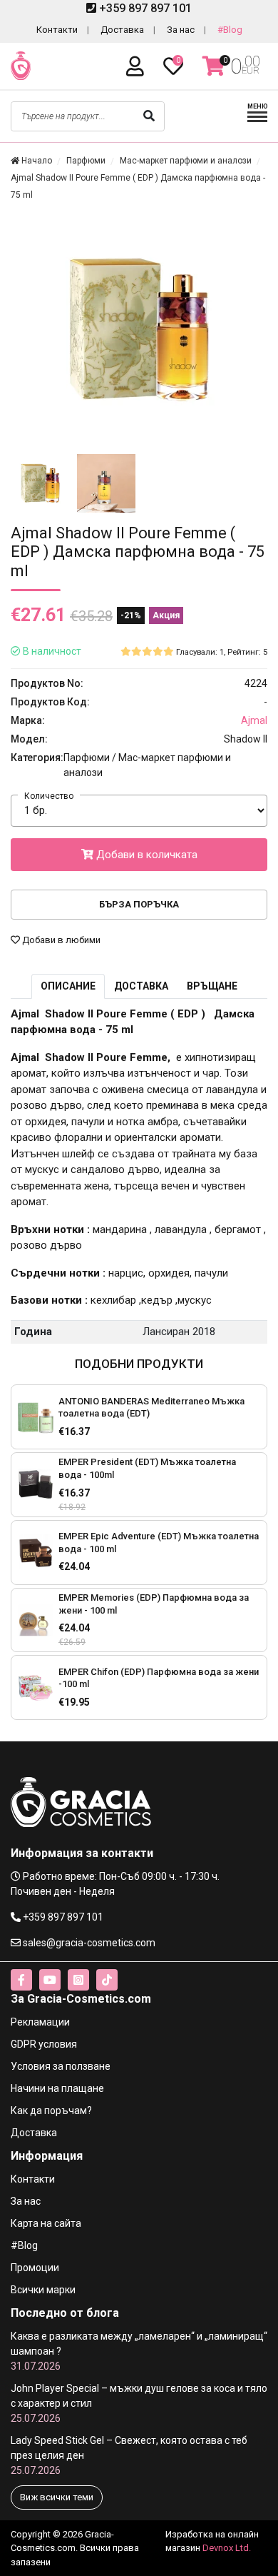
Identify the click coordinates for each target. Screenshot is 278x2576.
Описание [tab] (68, 986)
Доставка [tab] (141, 986)
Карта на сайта (46, 2223)
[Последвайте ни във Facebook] (21, 1980)
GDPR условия (44, 2044)
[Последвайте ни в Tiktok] (107, 1980)
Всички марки (43, 2290)
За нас (181, 30)
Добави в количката (145, 855)
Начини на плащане (57, 2088)
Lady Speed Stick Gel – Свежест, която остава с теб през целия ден (129, 2455)
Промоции (35, 2268)
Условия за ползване (61, 2066)
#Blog (230, 30)
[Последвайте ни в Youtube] (50, 1980)
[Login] (138, 67)
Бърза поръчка (139, 904)
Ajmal (254, 720)
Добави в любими (60, 940)
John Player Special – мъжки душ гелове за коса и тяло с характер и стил (139, 2403)
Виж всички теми (57, 2497)
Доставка (122, 30)
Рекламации (40, 2022)
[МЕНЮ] (257, 120)
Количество (49, 796)
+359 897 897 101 (144, 8)
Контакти (57, 30)
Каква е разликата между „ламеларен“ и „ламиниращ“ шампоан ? (139, 2351)
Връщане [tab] (212, 986)
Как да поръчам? (51, 2110)
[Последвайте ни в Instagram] (78, 1980)
